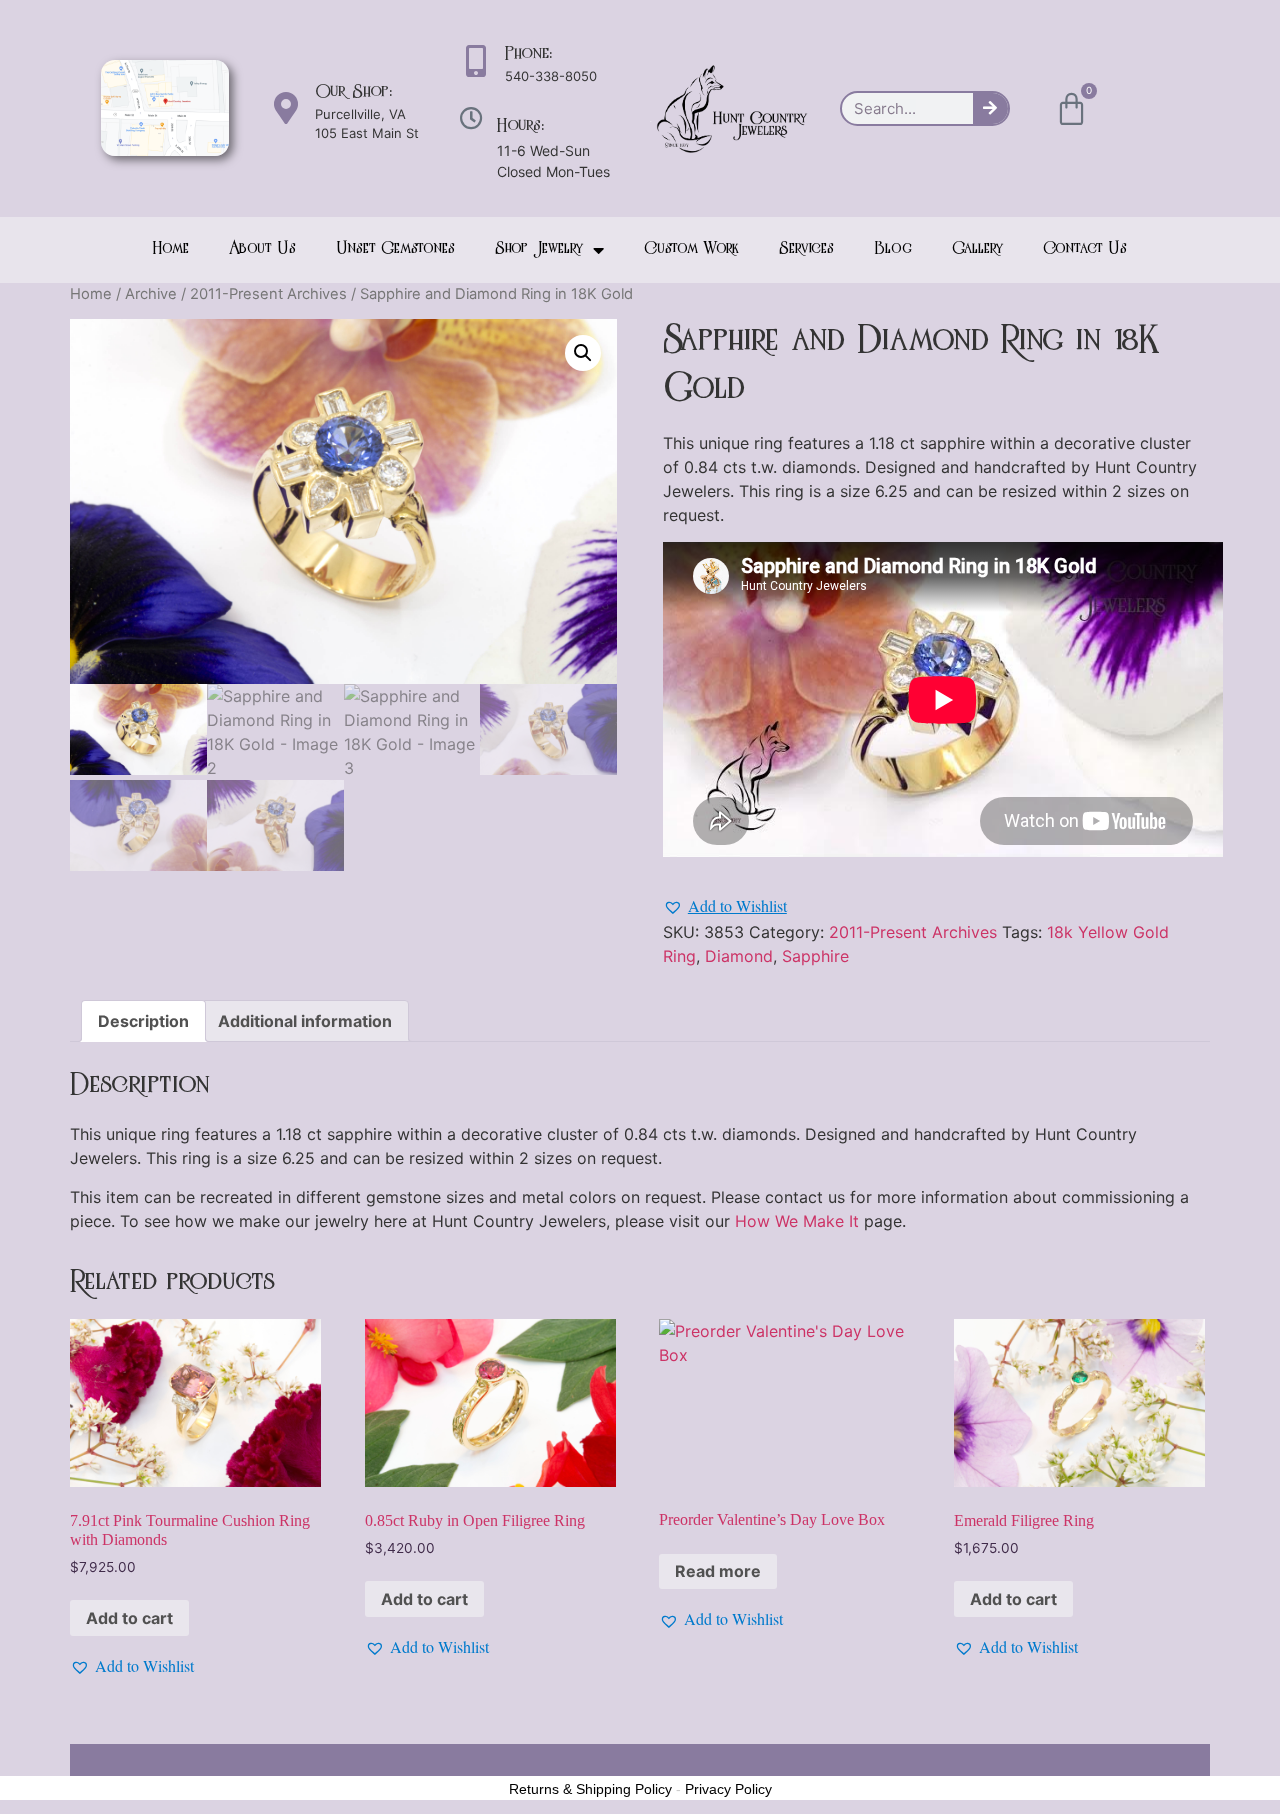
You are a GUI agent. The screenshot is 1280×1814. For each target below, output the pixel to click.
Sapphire (815, 956)
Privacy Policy (728, 1789)
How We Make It (797, 1221)
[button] (583, 353)
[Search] (990, 108)
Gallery (977, 250)
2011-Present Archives (268, 294)
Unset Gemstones (395, 250)
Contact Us (1085, 250)
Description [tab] (143, 1021)
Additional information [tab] (305, 1021)
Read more (718, 1571)
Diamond (739, 956)
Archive (151, 294)
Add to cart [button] (129, 1618)
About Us (262, 250)
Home (171, 250)
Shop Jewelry (539, 250)
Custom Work (691, 250)
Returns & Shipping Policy (590, 1789)
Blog (893, 250)
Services (806, 250)
